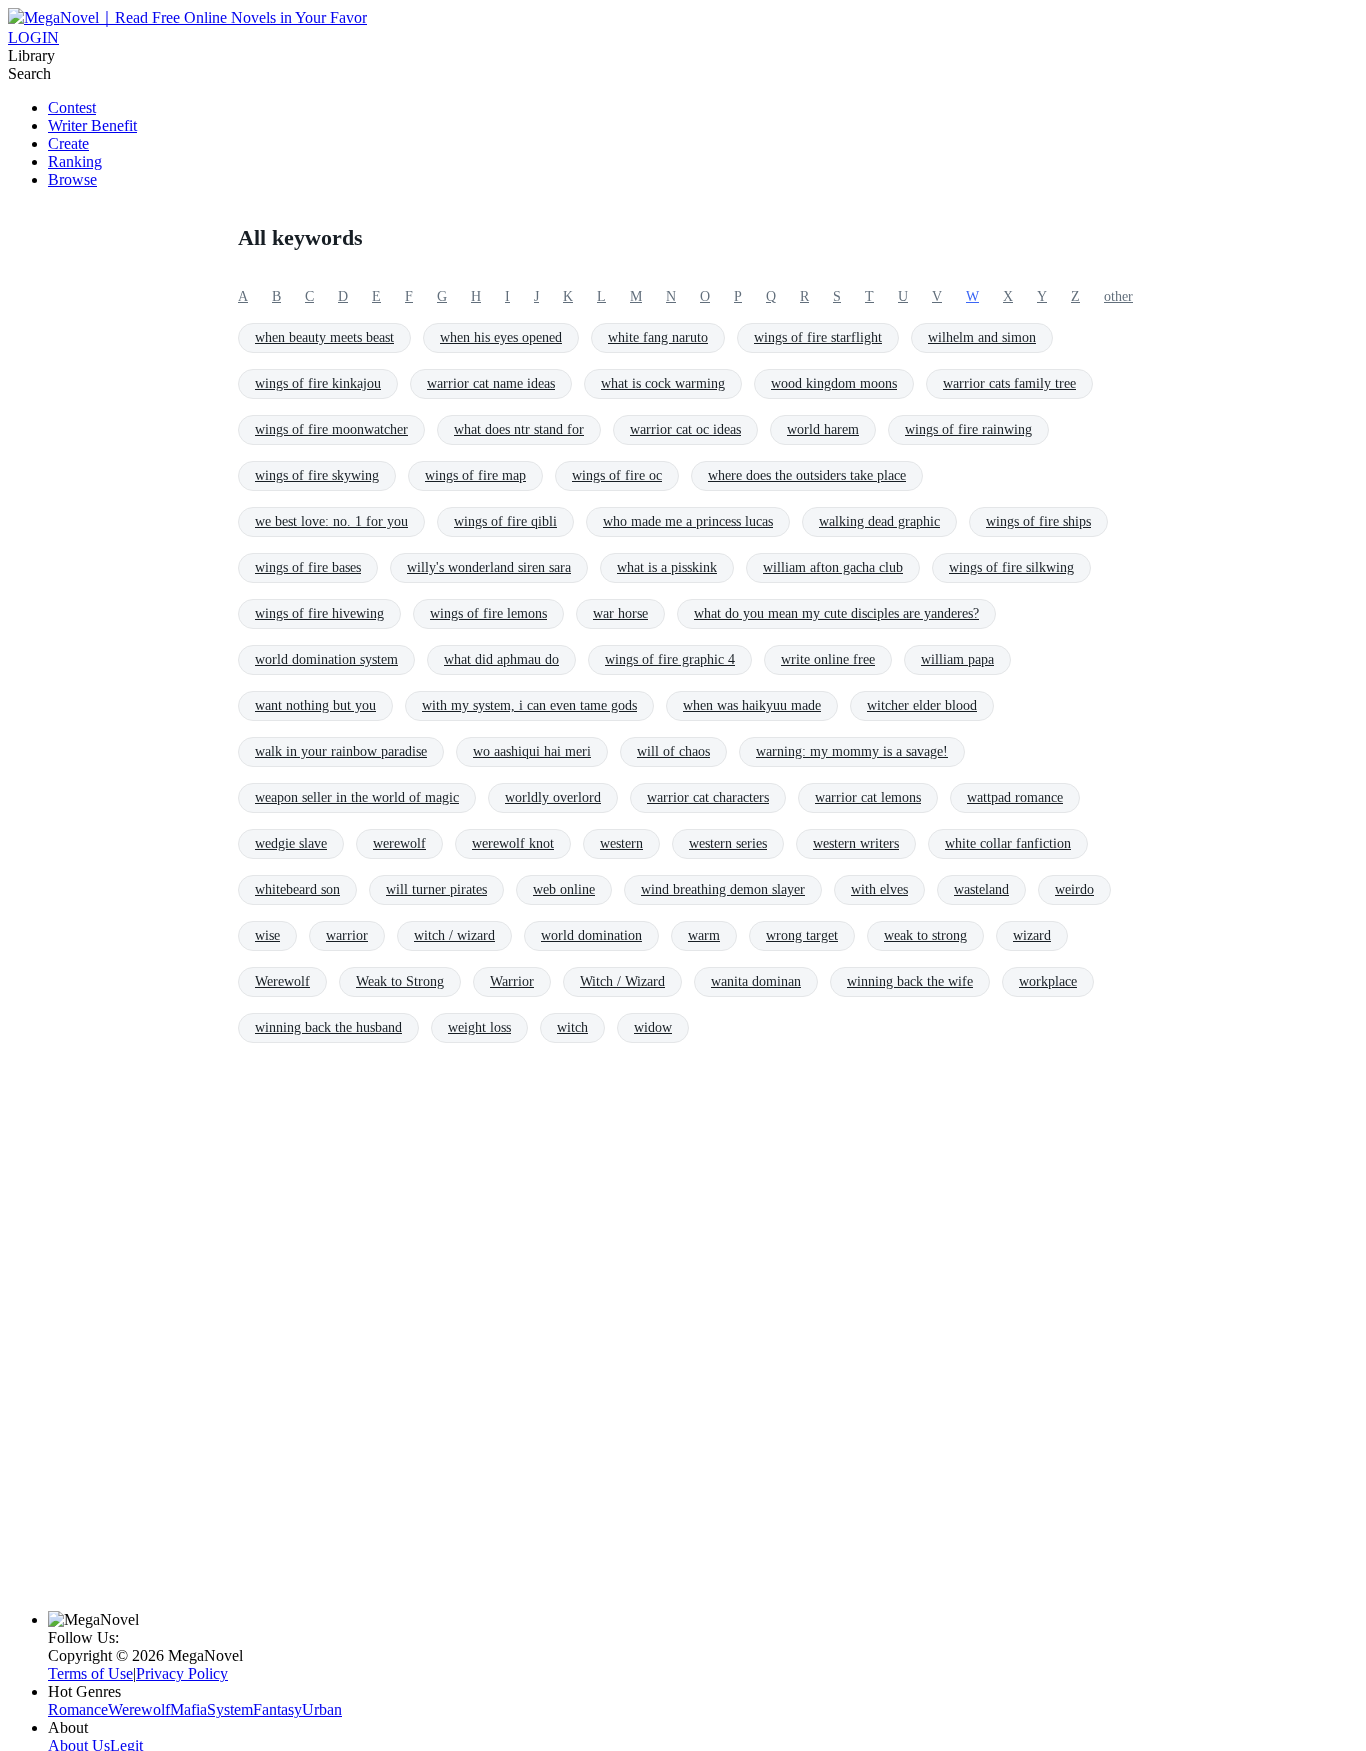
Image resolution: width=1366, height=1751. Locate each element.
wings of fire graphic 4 (670, 659)
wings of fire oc (617, 475)
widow (653, 1027)
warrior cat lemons (868, 797)
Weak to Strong (400, 981)
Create (68, 143)
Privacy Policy (182, 1673)
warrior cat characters (708, 797)
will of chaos (673, 751)
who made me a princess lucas (688, 521)
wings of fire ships (1038, 521)
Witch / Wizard (622, 981)
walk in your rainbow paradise (341, 751)
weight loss (479, 1027)
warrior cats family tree (1009, 383)
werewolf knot (513, 843)
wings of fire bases (308, 567)
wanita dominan (756, 981)
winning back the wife (910, 981)
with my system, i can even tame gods (529, 705)
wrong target (802, 935)
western (621, 843)
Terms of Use (90, 1673)
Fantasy (277, 1709)
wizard (1032, 935)
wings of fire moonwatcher (331, 429)
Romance (78, 1709)
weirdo (1074, 889)
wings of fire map (475, 475)
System (230, 1709)
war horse (620, 613)
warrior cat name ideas (491, 383)
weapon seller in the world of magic (357, 797)
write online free (828, 659)
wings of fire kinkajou (318, 383)
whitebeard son (297, 889)
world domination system (326, 659)
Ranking (75, 161)
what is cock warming (663, 383)
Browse (72, 179)
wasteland (981, 889)
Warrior (512, 981)
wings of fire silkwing (1011, 567)
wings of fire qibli (505, 521)
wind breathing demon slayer (723, 889)
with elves (879, 889)
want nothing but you (315, 705)
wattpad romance (1015, 797)
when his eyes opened (501, 337)
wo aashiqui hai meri (532, 751)
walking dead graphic (879, 521)
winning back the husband (328, 1027)
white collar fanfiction (1008, 843)
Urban (322, 1709)
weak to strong (925, 935)
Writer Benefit (92, 125)
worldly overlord (553, 797)
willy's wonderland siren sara (489, 567)
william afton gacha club (833, 567)
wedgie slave (291, 843)
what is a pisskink (667, 567)
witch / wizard (454, 935)
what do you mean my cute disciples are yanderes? (836, 613)
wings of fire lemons (488, 613)
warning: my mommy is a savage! (852, 751)
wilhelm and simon (982, 337)
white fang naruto (658, 337)
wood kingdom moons (834, 383)
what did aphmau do (501, 659)
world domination (591, 935)
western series (728, 843)
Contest (72, 107)
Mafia (188, 1709)
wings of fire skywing (317, 475)
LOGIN (33, 37)
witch (572, 1027)
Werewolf (282, 981)
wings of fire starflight (818, 337)
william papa (957, 659)
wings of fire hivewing (319, 613)
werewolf (399, 843)
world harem (823, 429)
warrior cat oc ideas (685, 429)
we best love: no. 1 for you (331, 521)
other (1118, 296)
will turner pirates (436, 889)
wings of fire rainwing (968, 429)
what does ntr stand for (519, 429)
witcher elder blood (922, 705)
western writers (856, 843)
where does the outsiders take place (807, 475)
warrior (347, 935)
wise (267, 935)
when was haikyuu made (752, 705)
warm (704, 935)
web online (564, 889)
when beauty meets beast (324, 337)
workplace (1048, 981)
